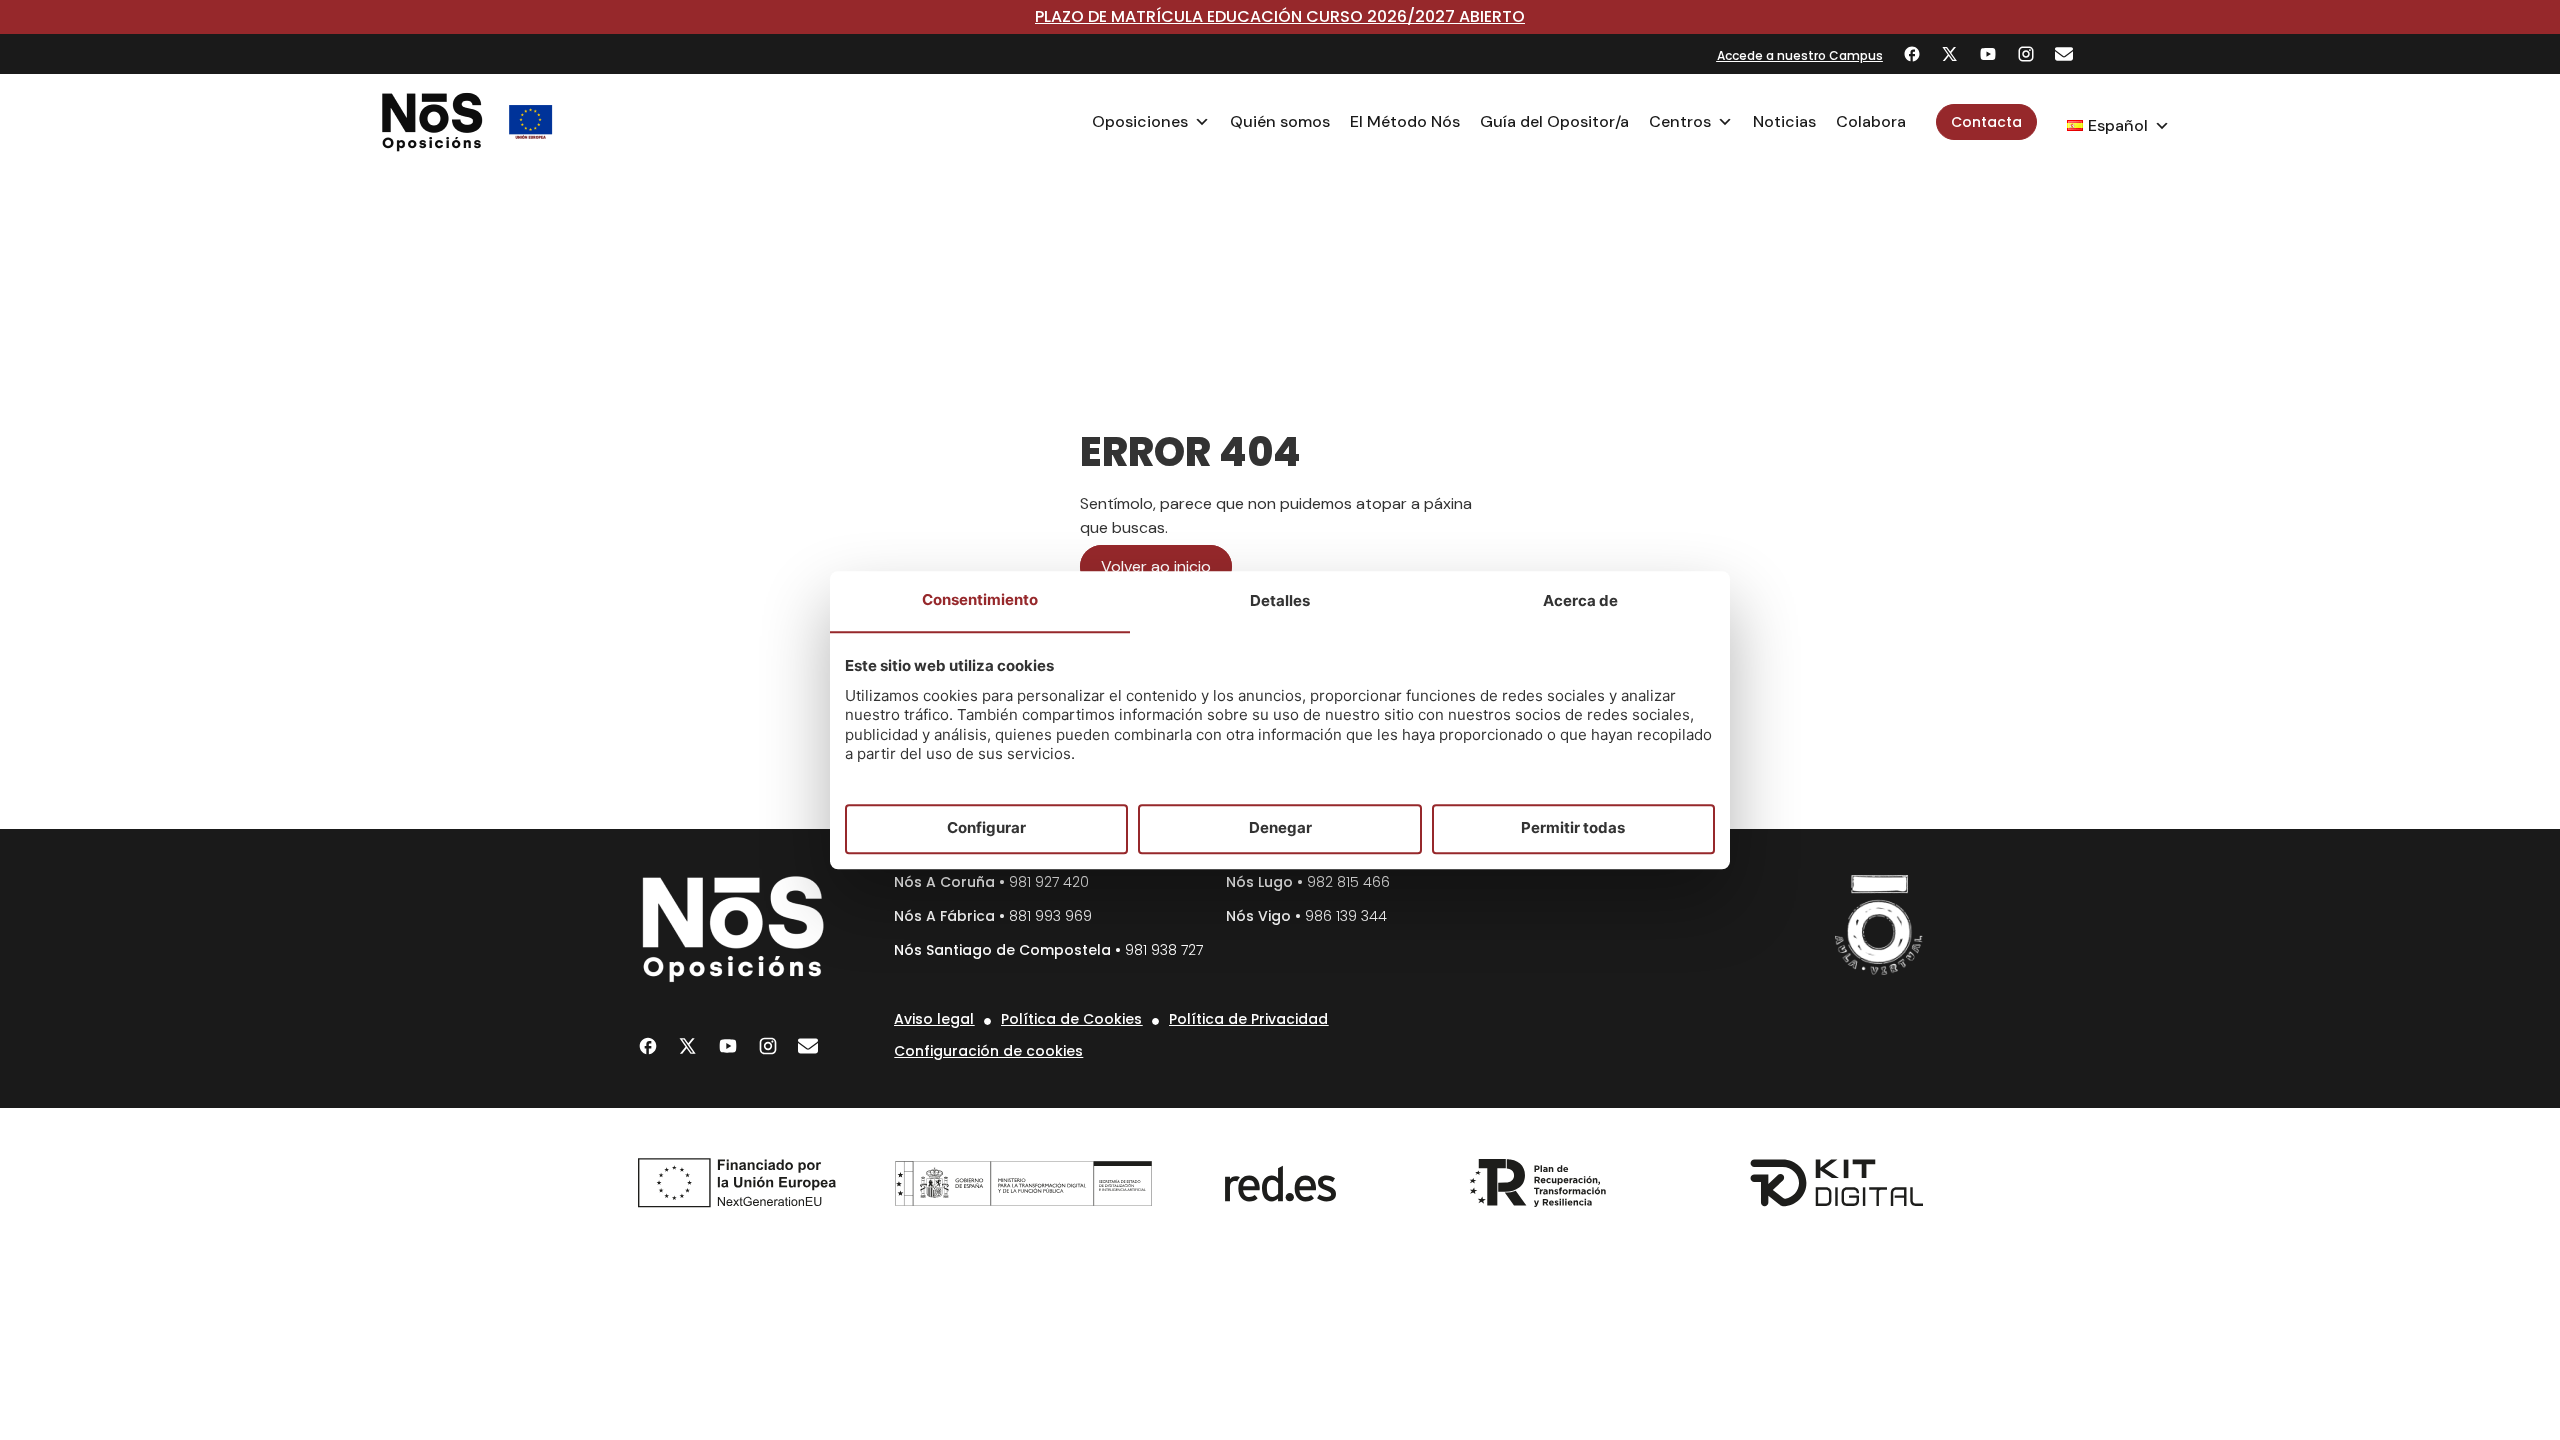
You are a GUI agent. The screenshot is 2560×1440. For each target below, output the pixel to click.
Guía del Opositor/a (1554, 121)
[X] (1950, 54)
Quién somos (1280, 121)
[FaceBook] (1912, 54)
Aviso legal (934, 1019)
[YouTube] (1988, 54)
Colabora (1871, 121)
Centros (1680, 121)
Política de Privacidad (1248, 1019)
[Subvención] (531, 122)
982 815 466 (1348, 882)
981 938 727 (1164, 950)
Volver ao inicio (1156, 566)
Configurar (986, 828)
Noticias (1784, 121)
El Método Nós (1405, 121)
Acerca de (1580, 600)
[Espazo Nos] (1879, 925)
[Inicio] (432, 122)
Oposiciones (1140, 121)
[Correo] (2064, 54)
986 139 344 (1346, 916)
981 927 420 (1049, 882)
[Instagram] (2026, 54)
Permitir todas (1573, 828)
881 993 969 (1050, 916)
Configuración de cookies (988, 1051)
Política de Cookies (1071, 1019)
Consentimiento (980, 599)
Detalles (1280, 600)
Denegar (1280, 828)
